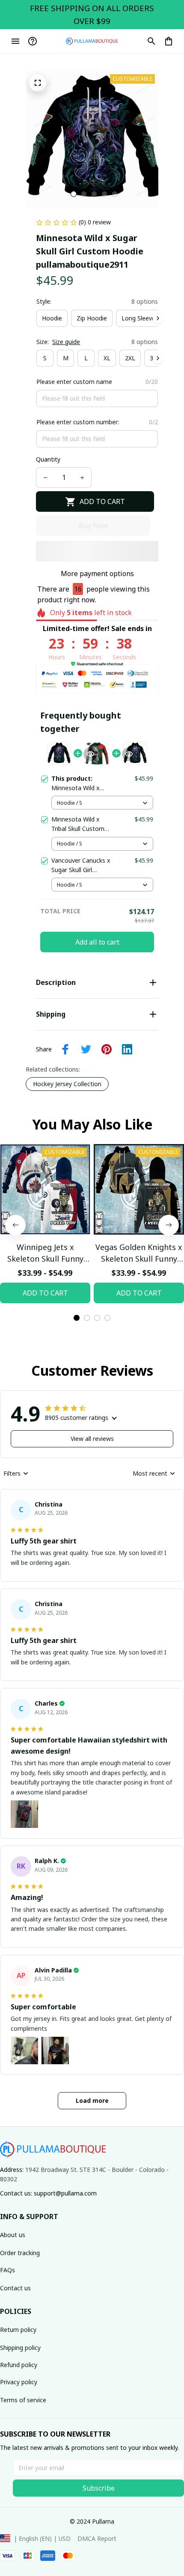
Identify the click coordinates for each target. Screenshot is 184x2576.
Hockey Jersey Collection (67, 1084)
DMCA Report (97, 2538)
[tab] (74, 194)
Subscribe (99, 2488)
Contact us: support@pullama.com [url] (48, 2193)
